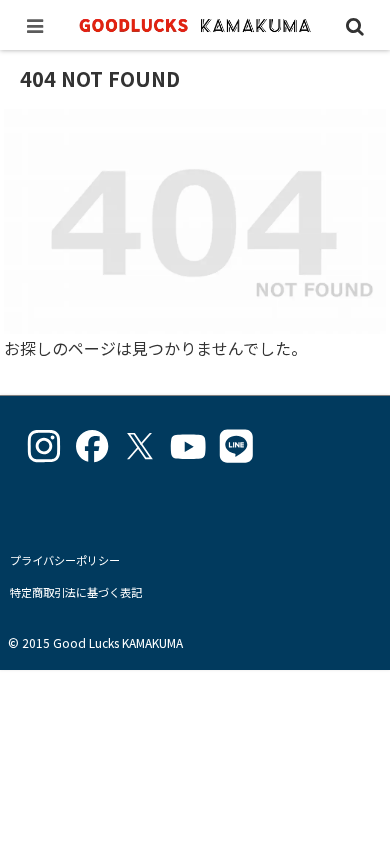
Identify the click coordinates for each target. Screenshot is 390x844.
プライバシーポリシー (65, 560)
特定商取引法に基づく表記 (76, 592)
